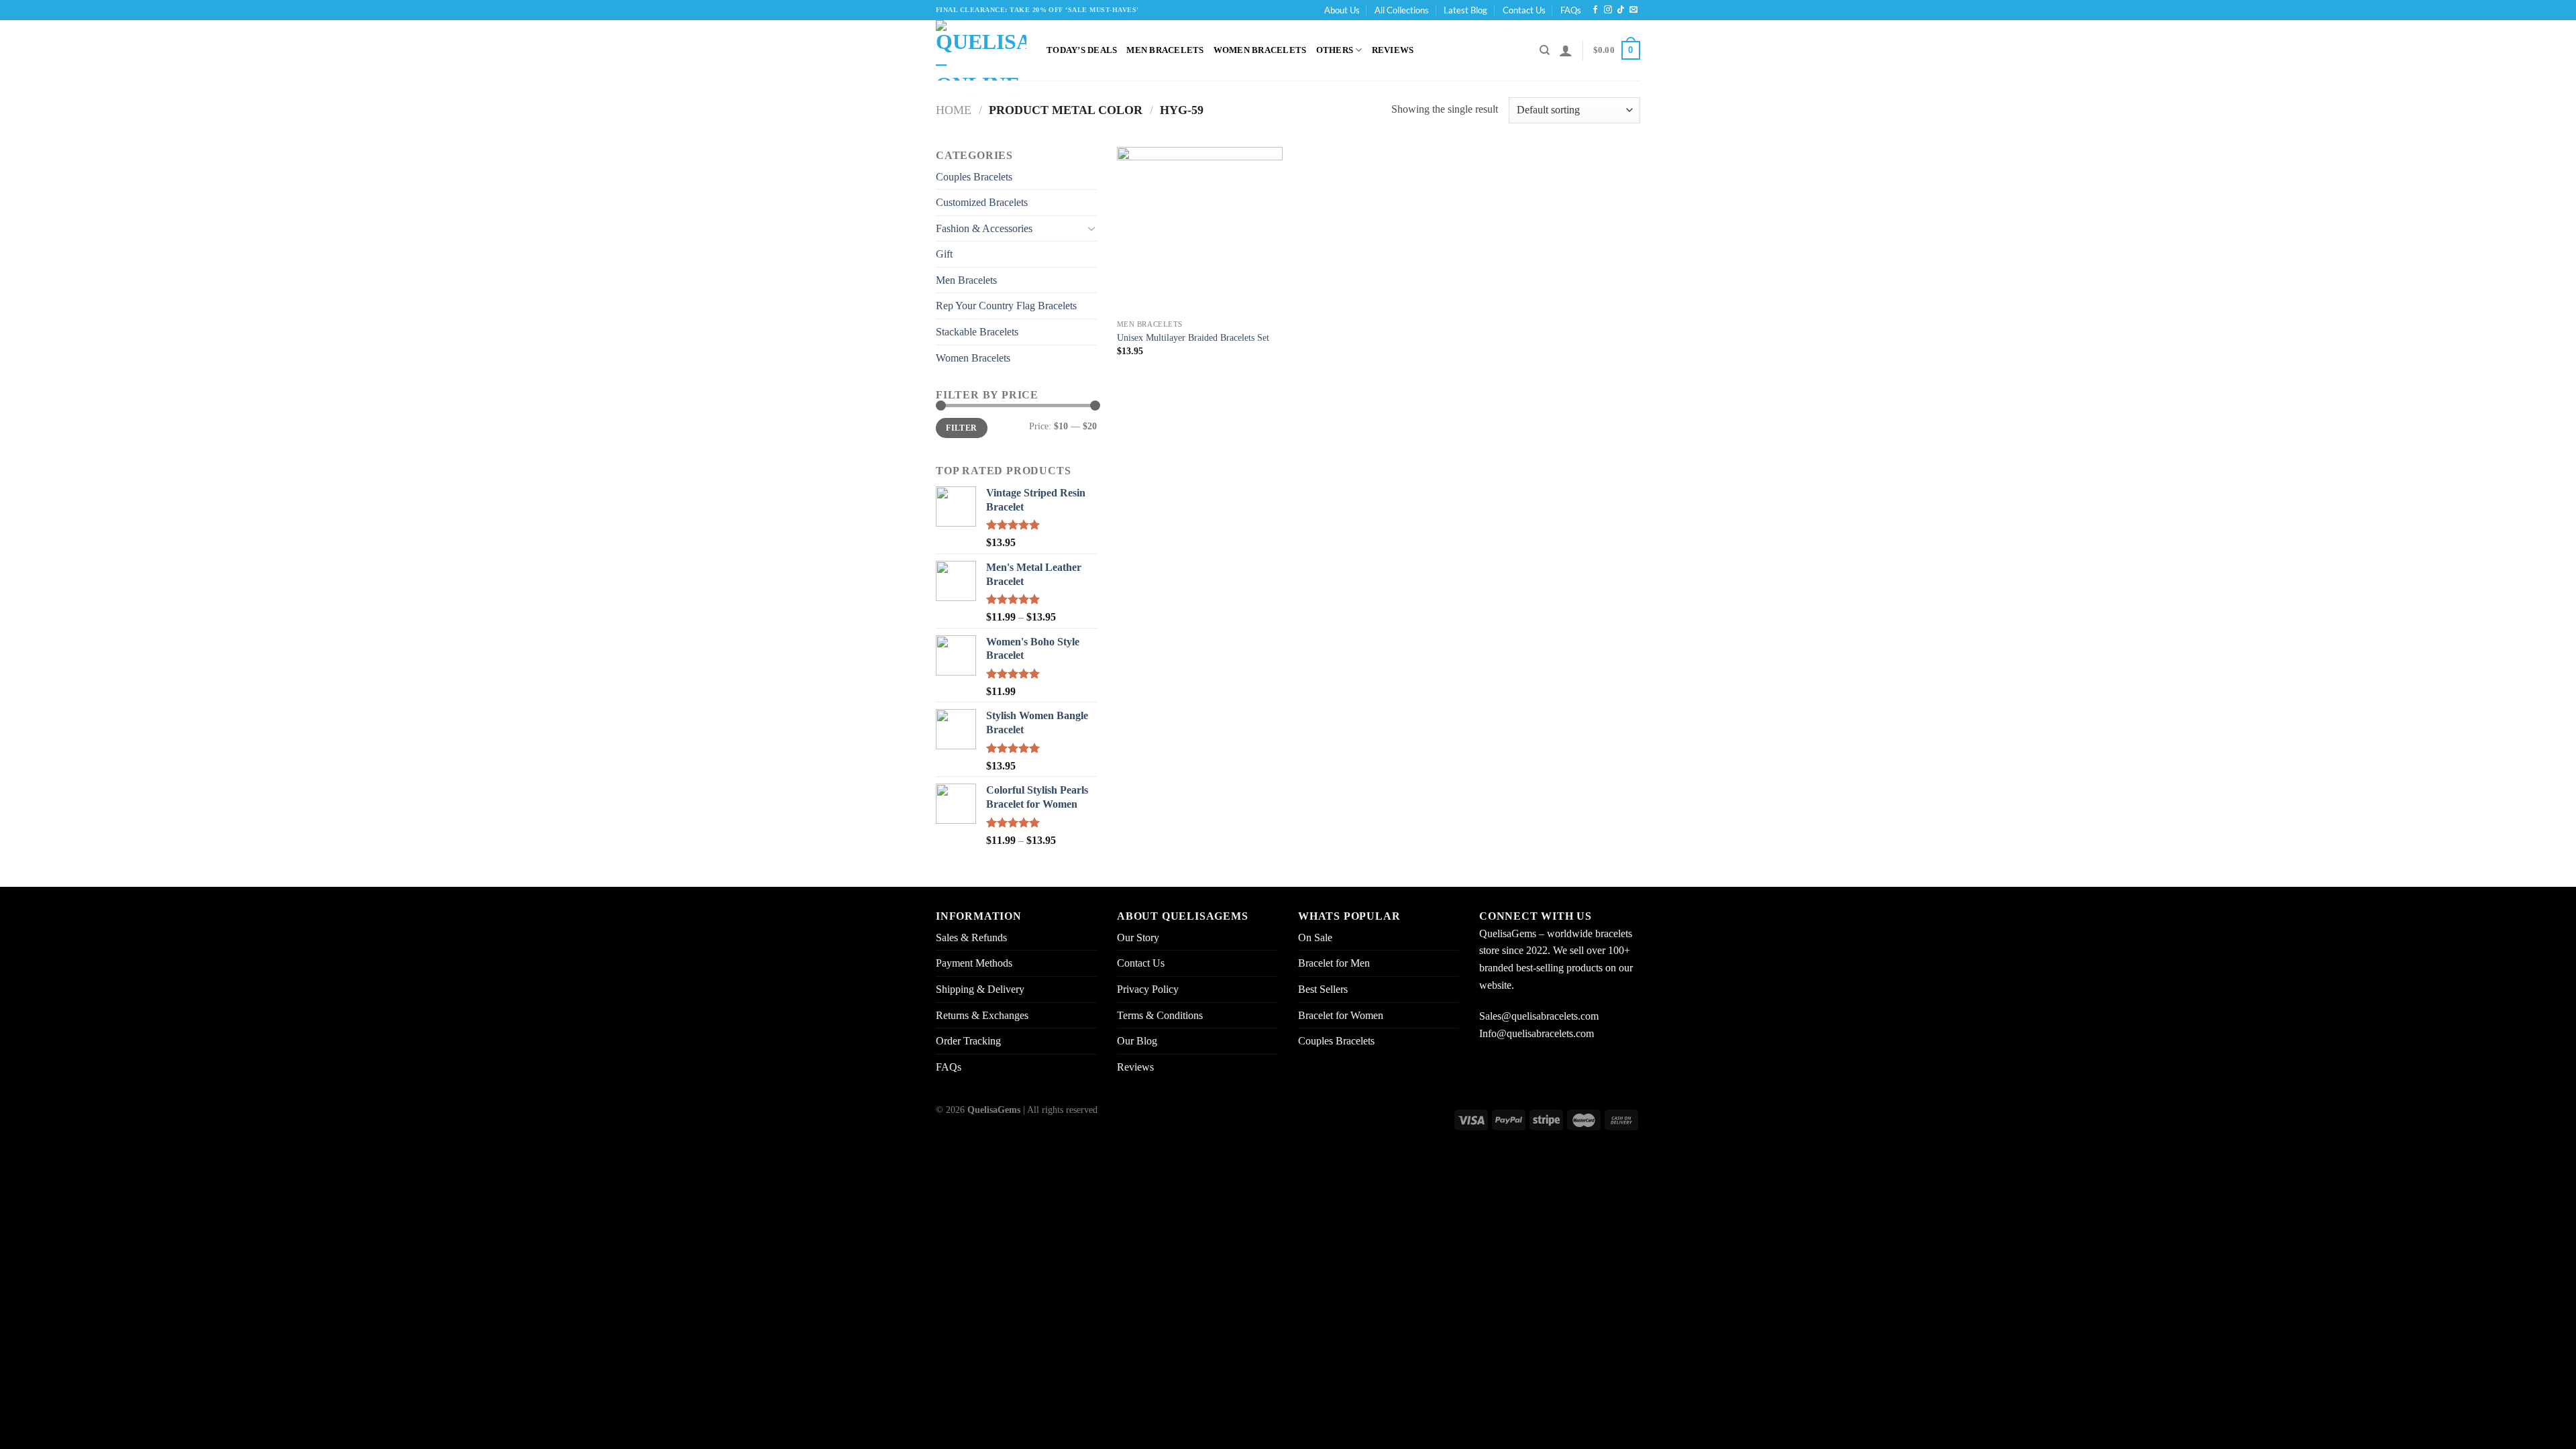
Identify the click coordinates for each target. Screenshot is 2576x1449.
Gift (944, 254)
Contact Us (1524, 10)
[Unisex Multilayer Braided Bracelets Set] (1200, 230)
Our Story (1138, 937)
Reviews (1393, 50)
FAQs (1571, 10)
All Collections (1402, 10)
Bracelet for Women (1341, 1015)
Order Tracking (968, 1041)
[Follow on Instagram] (1608, 10)
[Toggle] (1091, 228)
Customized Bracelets (982, 202)
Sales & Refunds (971, 937)
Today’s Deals (1082, 50)
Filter (961, 428)
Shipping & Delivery (980, 989)
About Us (1342, 10)
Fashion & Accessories (984, 228)
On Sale (1315, 937)
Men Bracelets (1165, 50)
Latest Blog (1465, 10)
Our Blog (1137, 1041)
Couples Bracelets (974, 177)
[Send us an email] (1633, 10)
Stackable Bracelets (977, 332)
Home (954, 110)
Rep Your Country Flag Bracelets (1006, 306)
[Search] (1545, 50)
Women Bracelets (1260, 50)
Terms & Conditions (1160, 1015)
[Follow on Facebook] (1595, 10)
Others (1335, 50)
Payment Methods (974, 963)
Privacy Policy (1148, 989)
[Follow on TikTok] (1621, 10)
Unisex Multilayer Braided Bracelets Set (1193, 337)
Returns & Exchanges (982, 1015)
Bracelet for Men (1334, 963)
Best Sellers (1323, 989)
